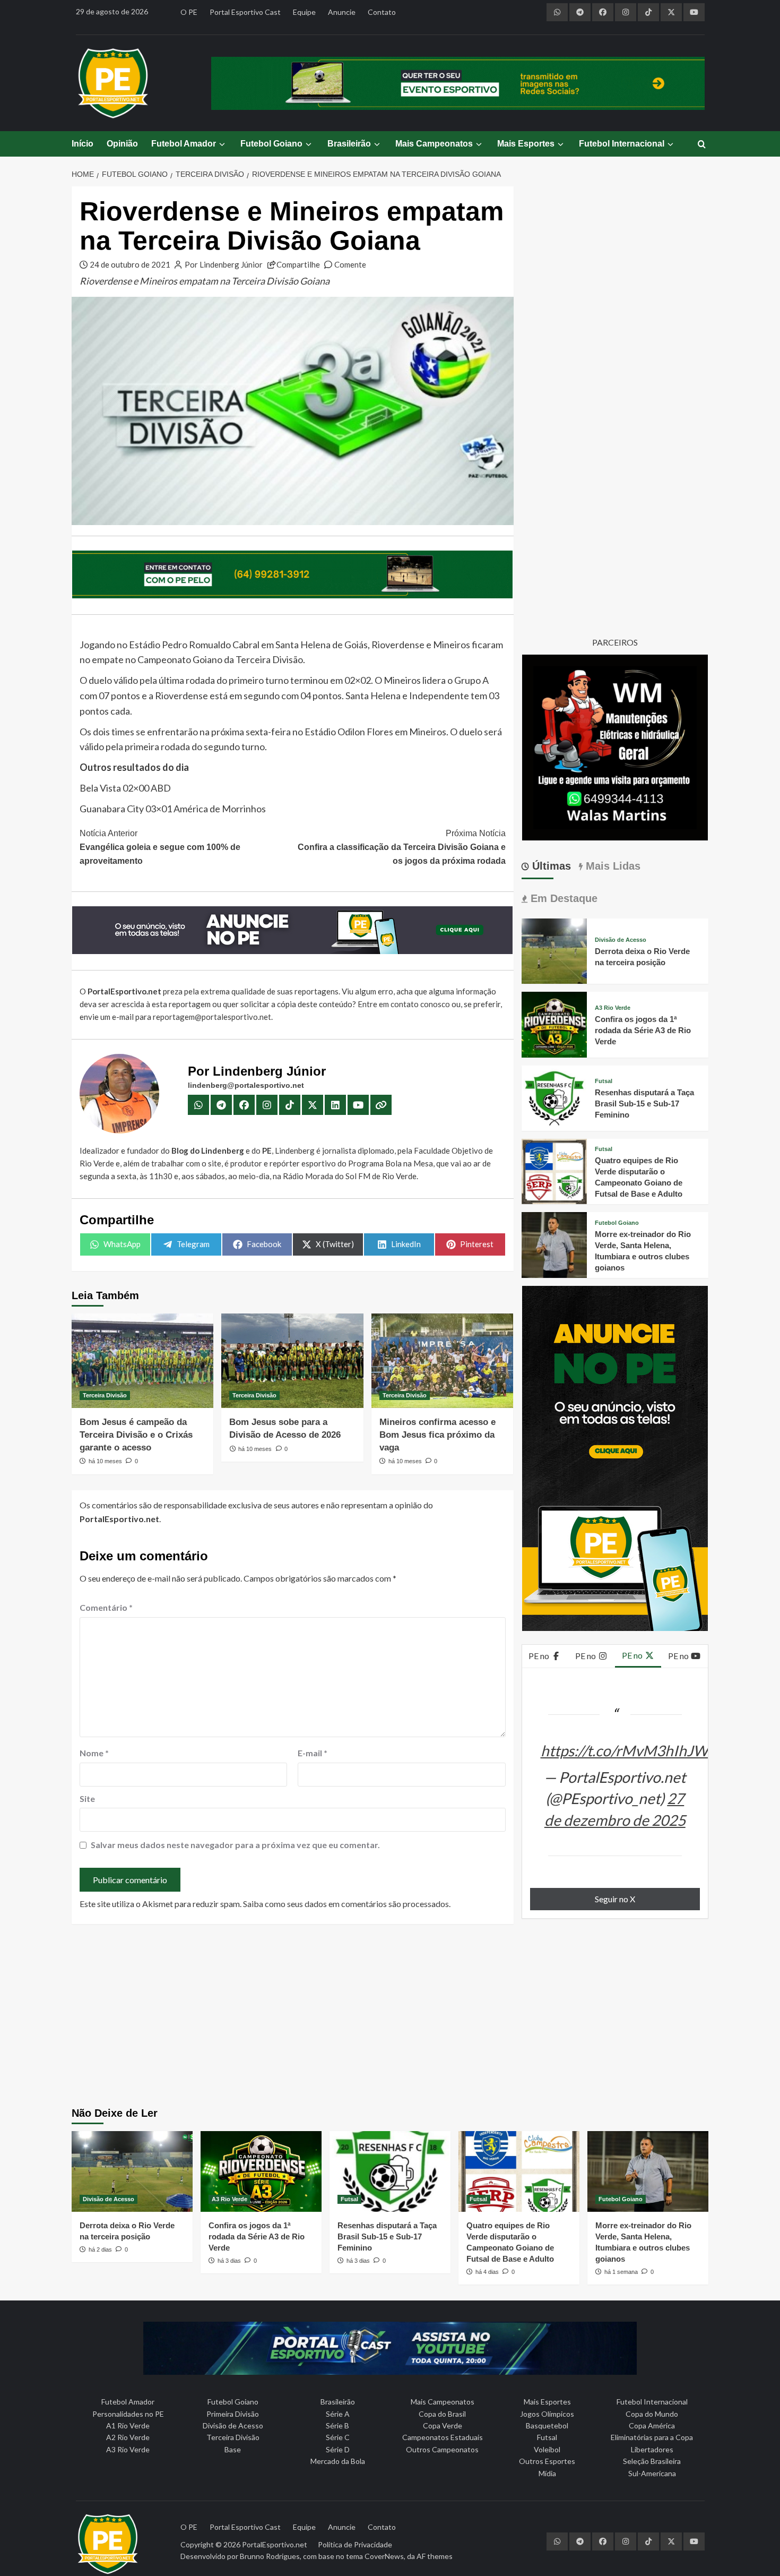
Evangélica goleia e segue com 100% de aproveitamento (160, 847)
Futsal (604, 1081)
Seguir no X (615, 1899)
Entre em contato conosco (404, 1004)
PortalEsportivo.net (275, 2544)
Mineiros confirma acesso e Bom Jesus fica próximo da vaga (437, 1435)
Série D (338, 2449)
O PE (189, 12)
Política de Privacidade (355, 2544)
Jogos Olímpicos (547, 2414)
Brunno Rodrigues (270, 2556)
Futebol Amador (184, 144)
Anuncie (342, 12)
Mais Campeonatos (434, 144)
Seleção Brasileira (652, 2461)
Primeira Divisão (233, 2414)
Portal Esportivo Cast (245, 12)
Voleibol (547, 2449)
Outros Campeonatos (442, 2449)
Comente (350, 264)
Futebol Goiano (271, 144)
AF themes (435, 2556)
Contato (382, 12)
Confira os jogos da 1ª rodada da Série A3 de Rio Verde (643, 1030)
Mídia (547, 2473)
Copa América (652, 2425)
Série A (338, 2414)
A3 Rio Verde (613, 1008)
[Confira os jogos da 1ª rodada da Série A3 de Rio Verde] (554, 1023)
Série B (337, 2425)
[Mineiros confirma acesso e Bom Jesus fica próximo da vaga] (442, 1361)
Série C (338, 2437)
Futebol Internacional (622, 144)
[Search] (702, 145)
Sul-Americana (652, 2473)
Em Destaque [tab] (562, 898)
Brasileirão (349, 144)
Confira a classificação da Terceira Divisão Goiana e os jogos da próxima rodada (401, 847)
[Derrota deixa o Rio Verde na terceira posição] (554, 950)
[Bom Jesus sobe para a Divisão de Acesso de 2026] (292, 1361)
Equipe (304, 12)
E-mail (313, 1753)
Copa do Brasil (442, 2414)
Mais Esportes (526, 144)
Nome (94, 1753)
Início (83, 144)
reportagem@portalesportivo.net (212, 1017)
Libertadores (652, 2449)
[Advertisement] (390, 2017)
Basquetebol (547, 2425)
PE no (540, 1656)
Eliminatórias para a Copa (652, 2437)
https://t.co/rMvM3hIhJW (625, 1750)
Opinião (122, 144)
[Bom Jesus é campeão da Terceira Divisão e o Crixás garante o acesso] (142, 1361)
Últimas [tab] (550, 866)
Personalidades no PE (128, 2414)
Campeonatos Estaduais (443, 2437)
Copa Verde (443, 2425)
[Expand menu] (222, 144)
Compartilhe (298, 264)
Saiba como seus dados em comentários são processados (346, 1904)
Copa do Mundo (652, 2414)
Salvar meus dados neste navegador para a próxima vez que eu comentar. (235, 1845)
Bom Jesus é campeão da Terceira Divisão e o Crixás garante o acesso (136, 1435)
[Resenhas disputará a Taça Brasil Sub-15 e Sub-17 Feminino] (554, 1097)
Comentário (106, 1607)
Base (233, 2449)
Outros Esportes (547, 2461)
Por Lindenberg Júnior (224, 264)
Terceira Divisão (105, 1395)
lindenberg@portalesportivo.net (246, 1085)
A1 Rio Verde (128, 2425)
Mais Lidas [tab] (612, 866)
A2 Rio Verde (128, 2437)
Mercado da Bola (338, 2461)
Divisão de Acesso (621, 940)
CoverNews (384, 2556)
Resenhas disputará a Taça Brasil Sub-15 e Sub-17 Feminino (644, 1104)
